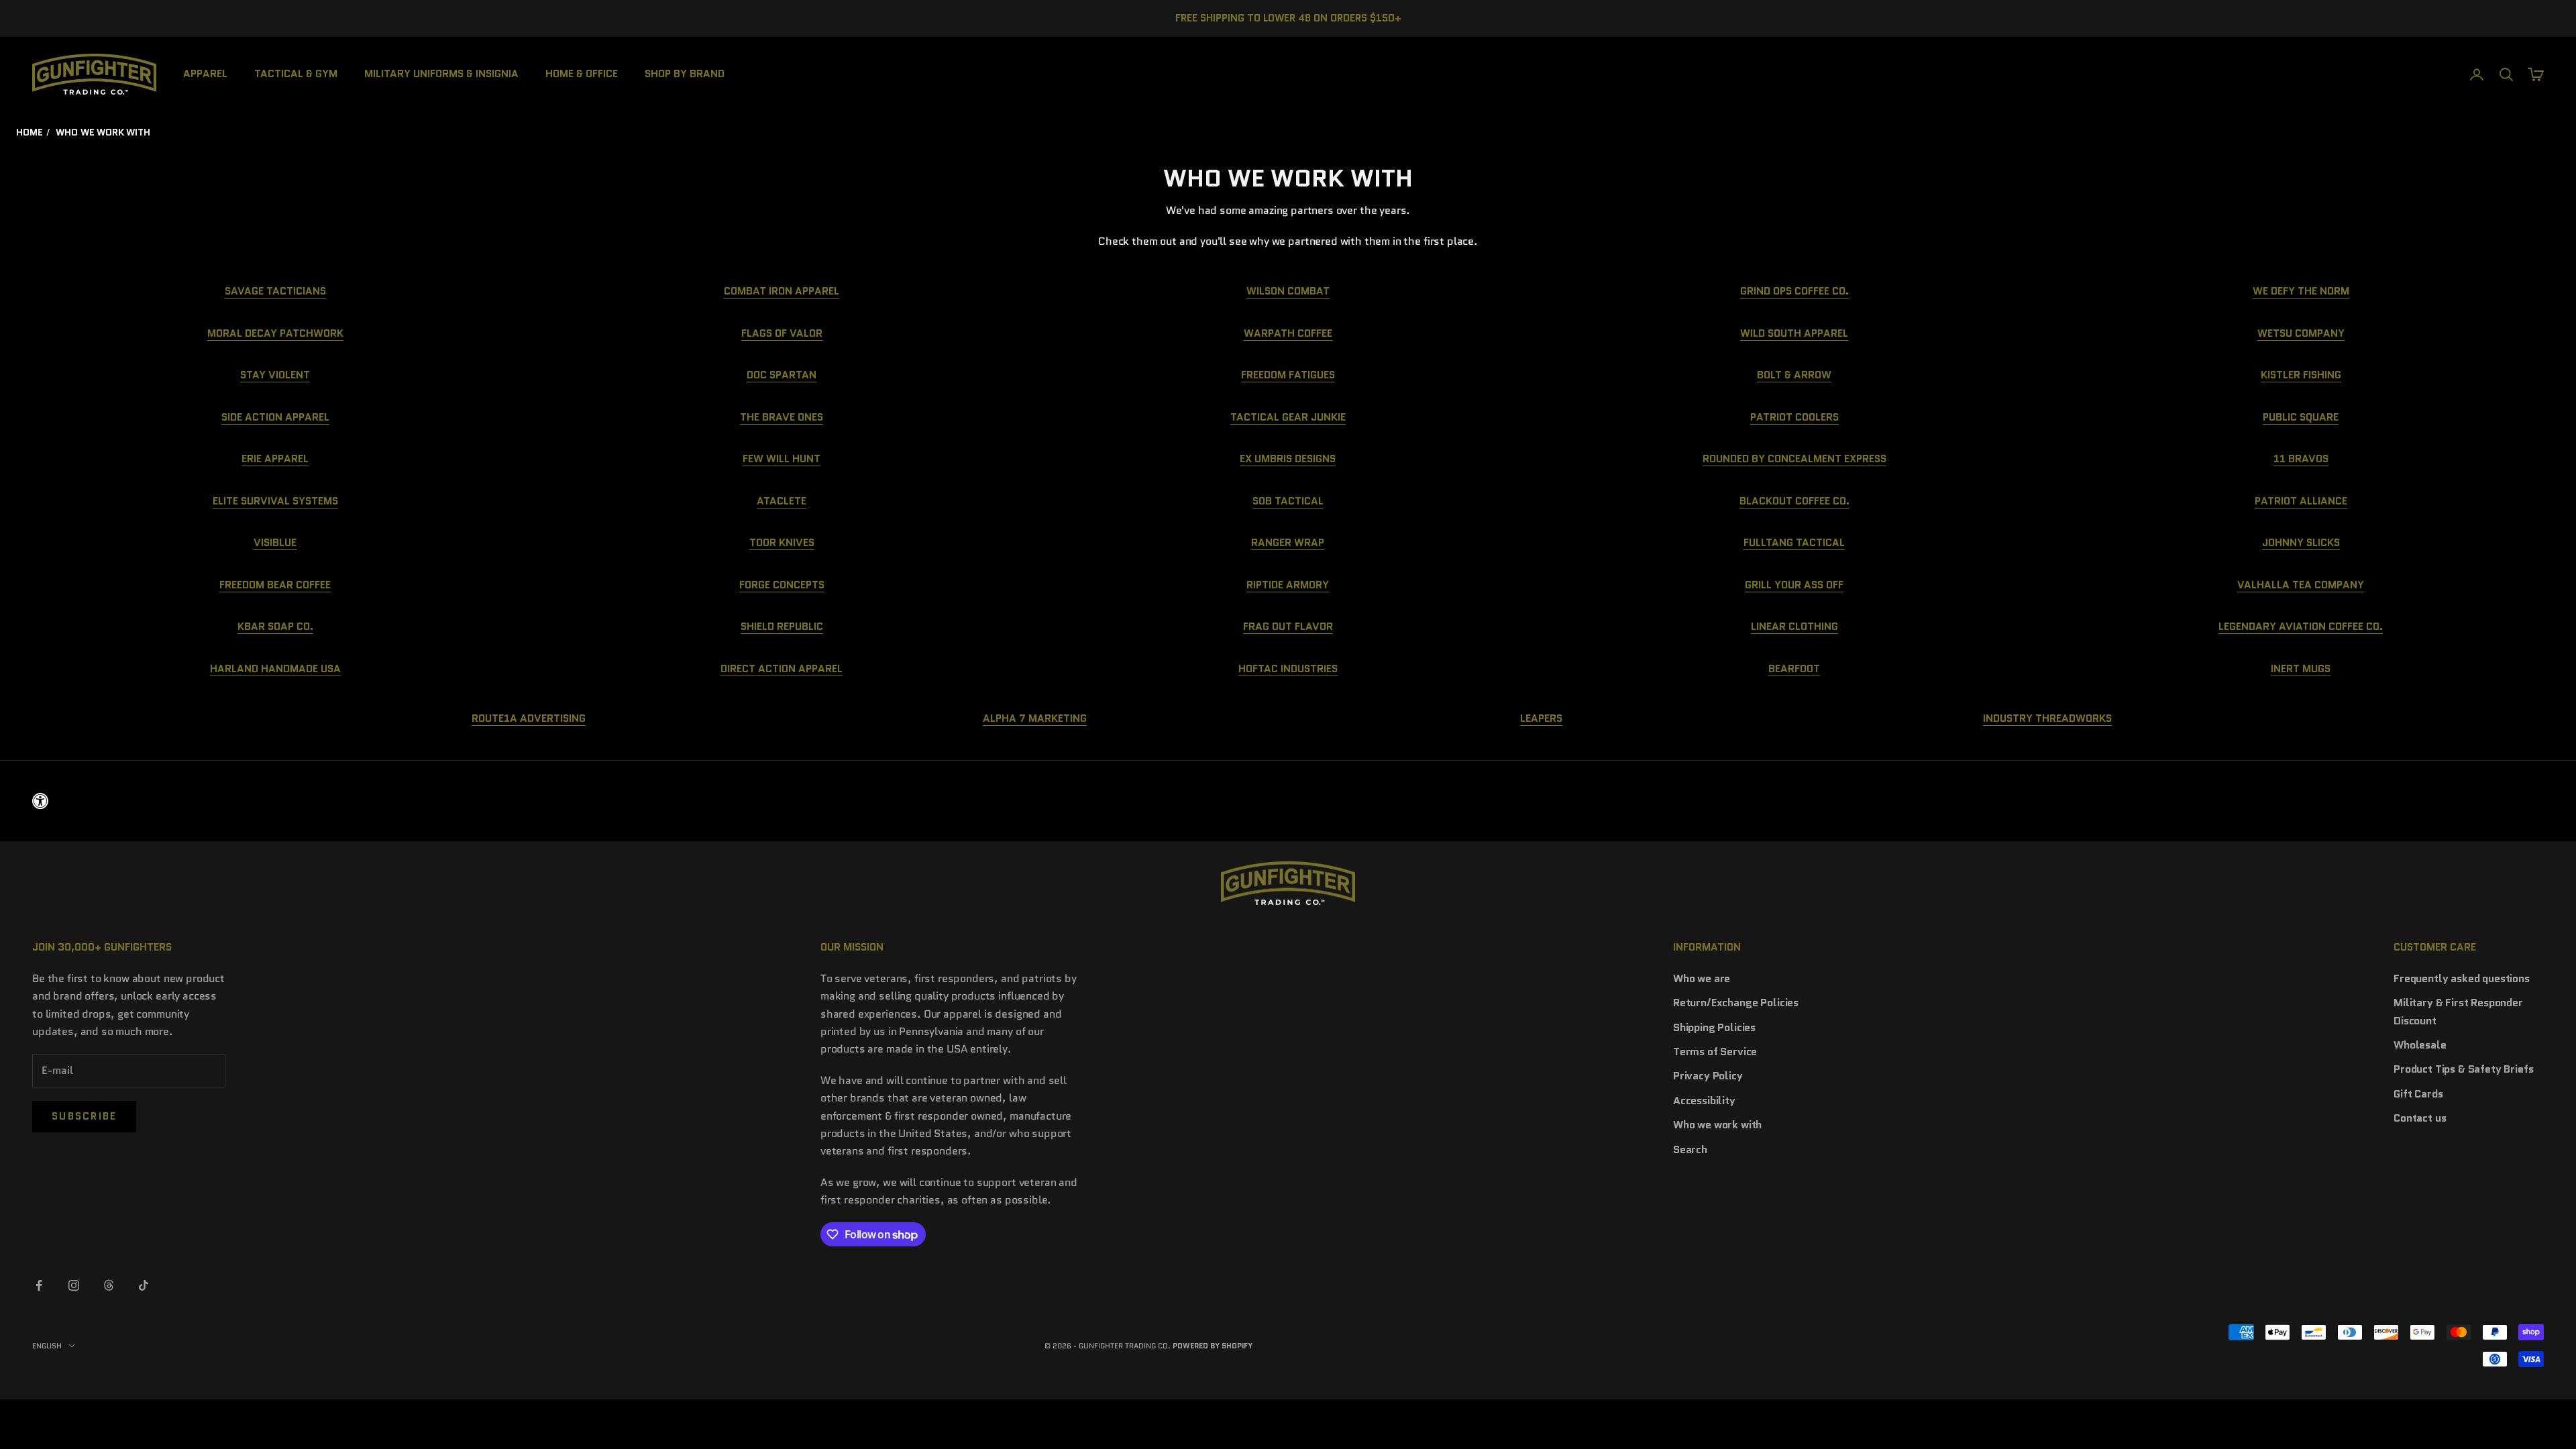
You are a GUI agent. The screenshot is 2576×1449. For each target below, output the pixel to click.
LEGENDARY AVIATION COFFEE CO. (2301, 626)
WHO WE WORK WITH (103, 132)
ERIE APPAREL (275, 459)
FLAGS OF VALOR (782, 333)
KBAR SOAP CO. (275, 626)
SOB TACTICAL (1288, 501)
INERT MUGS (2301, 668)
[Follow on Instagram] (74, 1285)
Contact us (2420, 1118)
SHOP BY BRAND (685, 73)
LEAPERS (1541, 718)
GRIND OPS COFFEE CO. (1794, 291)
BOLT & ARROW (1794, 375)
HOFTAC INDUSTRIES (1288, 668)
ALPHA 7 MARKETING (1035, 718)
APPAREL (205, 73)
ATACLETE (782, 501)
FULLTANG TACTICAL (1794, 542)
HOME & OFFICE (582, 73)
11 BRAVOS (2301, 459)
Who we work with (1717, 1125)
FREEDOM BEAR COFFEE (275, 585)
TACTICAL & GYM (296, 73)
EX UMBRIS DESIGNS (1288, 459)
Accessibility (1704, 1101)
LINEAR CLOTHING (1794, 626)
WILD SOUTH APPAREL (1794, 333)
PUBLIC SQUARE (2301, 417)
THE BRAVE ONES (782, 417)
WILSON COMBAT (1288, 291)
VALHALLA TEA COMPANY (2301, 585)
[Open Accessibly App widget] (1288, 801)
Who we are (1702, 978)
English (47, 1346)
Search (1690, 1149)
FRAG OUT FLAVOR (1288, 626)
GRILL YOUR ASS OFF (1794, 585)
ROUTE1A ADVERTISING (529, 718)
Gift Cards (2418, 1094)
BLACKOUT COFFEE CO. (1794, 501)
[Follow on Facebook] (39, 1285)
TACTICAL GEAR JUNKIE (1288, 417)
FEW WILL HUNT (782, 459)
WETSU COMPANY (2301, 333)
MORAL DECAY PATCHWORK (275, 333)
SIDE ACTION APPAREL (275, 417)
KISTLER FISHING (2301, 375)
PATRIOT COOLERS (1794, 417)
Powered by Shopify (1213, 1346)
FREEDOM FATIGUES (1288, 375)
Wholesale (2420, 1045)
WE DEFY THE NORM (2301, 291)
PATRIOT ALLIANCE (2301, 501)
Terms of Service (1715, 1052)
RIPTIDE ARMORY (1288, 585)
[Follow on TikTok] (144, 1285)
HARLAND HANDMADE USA (275, 668)
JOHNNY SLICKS (2301, 542)
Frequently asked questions (2462, 978)
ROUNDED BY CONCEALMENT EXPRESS (1794, 459)
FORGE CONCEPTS (782, 585)
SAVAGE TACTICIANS (275, 291)
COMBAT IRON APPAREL (782, 291)
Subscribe (84, 1116)
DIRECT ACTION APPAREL (782, 668)
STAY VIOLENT (275, 375)
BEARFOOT (1794, 668)
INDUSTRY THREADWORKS (2047, 718)
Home (29, 132)
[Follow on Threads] (109, 1285)
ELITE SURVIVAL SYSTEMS (275, 501)
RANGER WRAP (1288, 542)
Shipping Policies (1714, 1027)
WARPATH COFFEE (1288, 333)
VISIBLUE (275, 542)
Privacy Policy (1708, 1076)
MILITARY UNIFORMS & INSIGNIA (441, 73)
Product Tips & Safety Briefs (2464, 1069)
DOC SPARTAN (782, 375)
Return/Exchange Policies (1736, 1003)
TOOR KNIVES (782, 542)
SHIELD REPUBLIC (782, 626)
